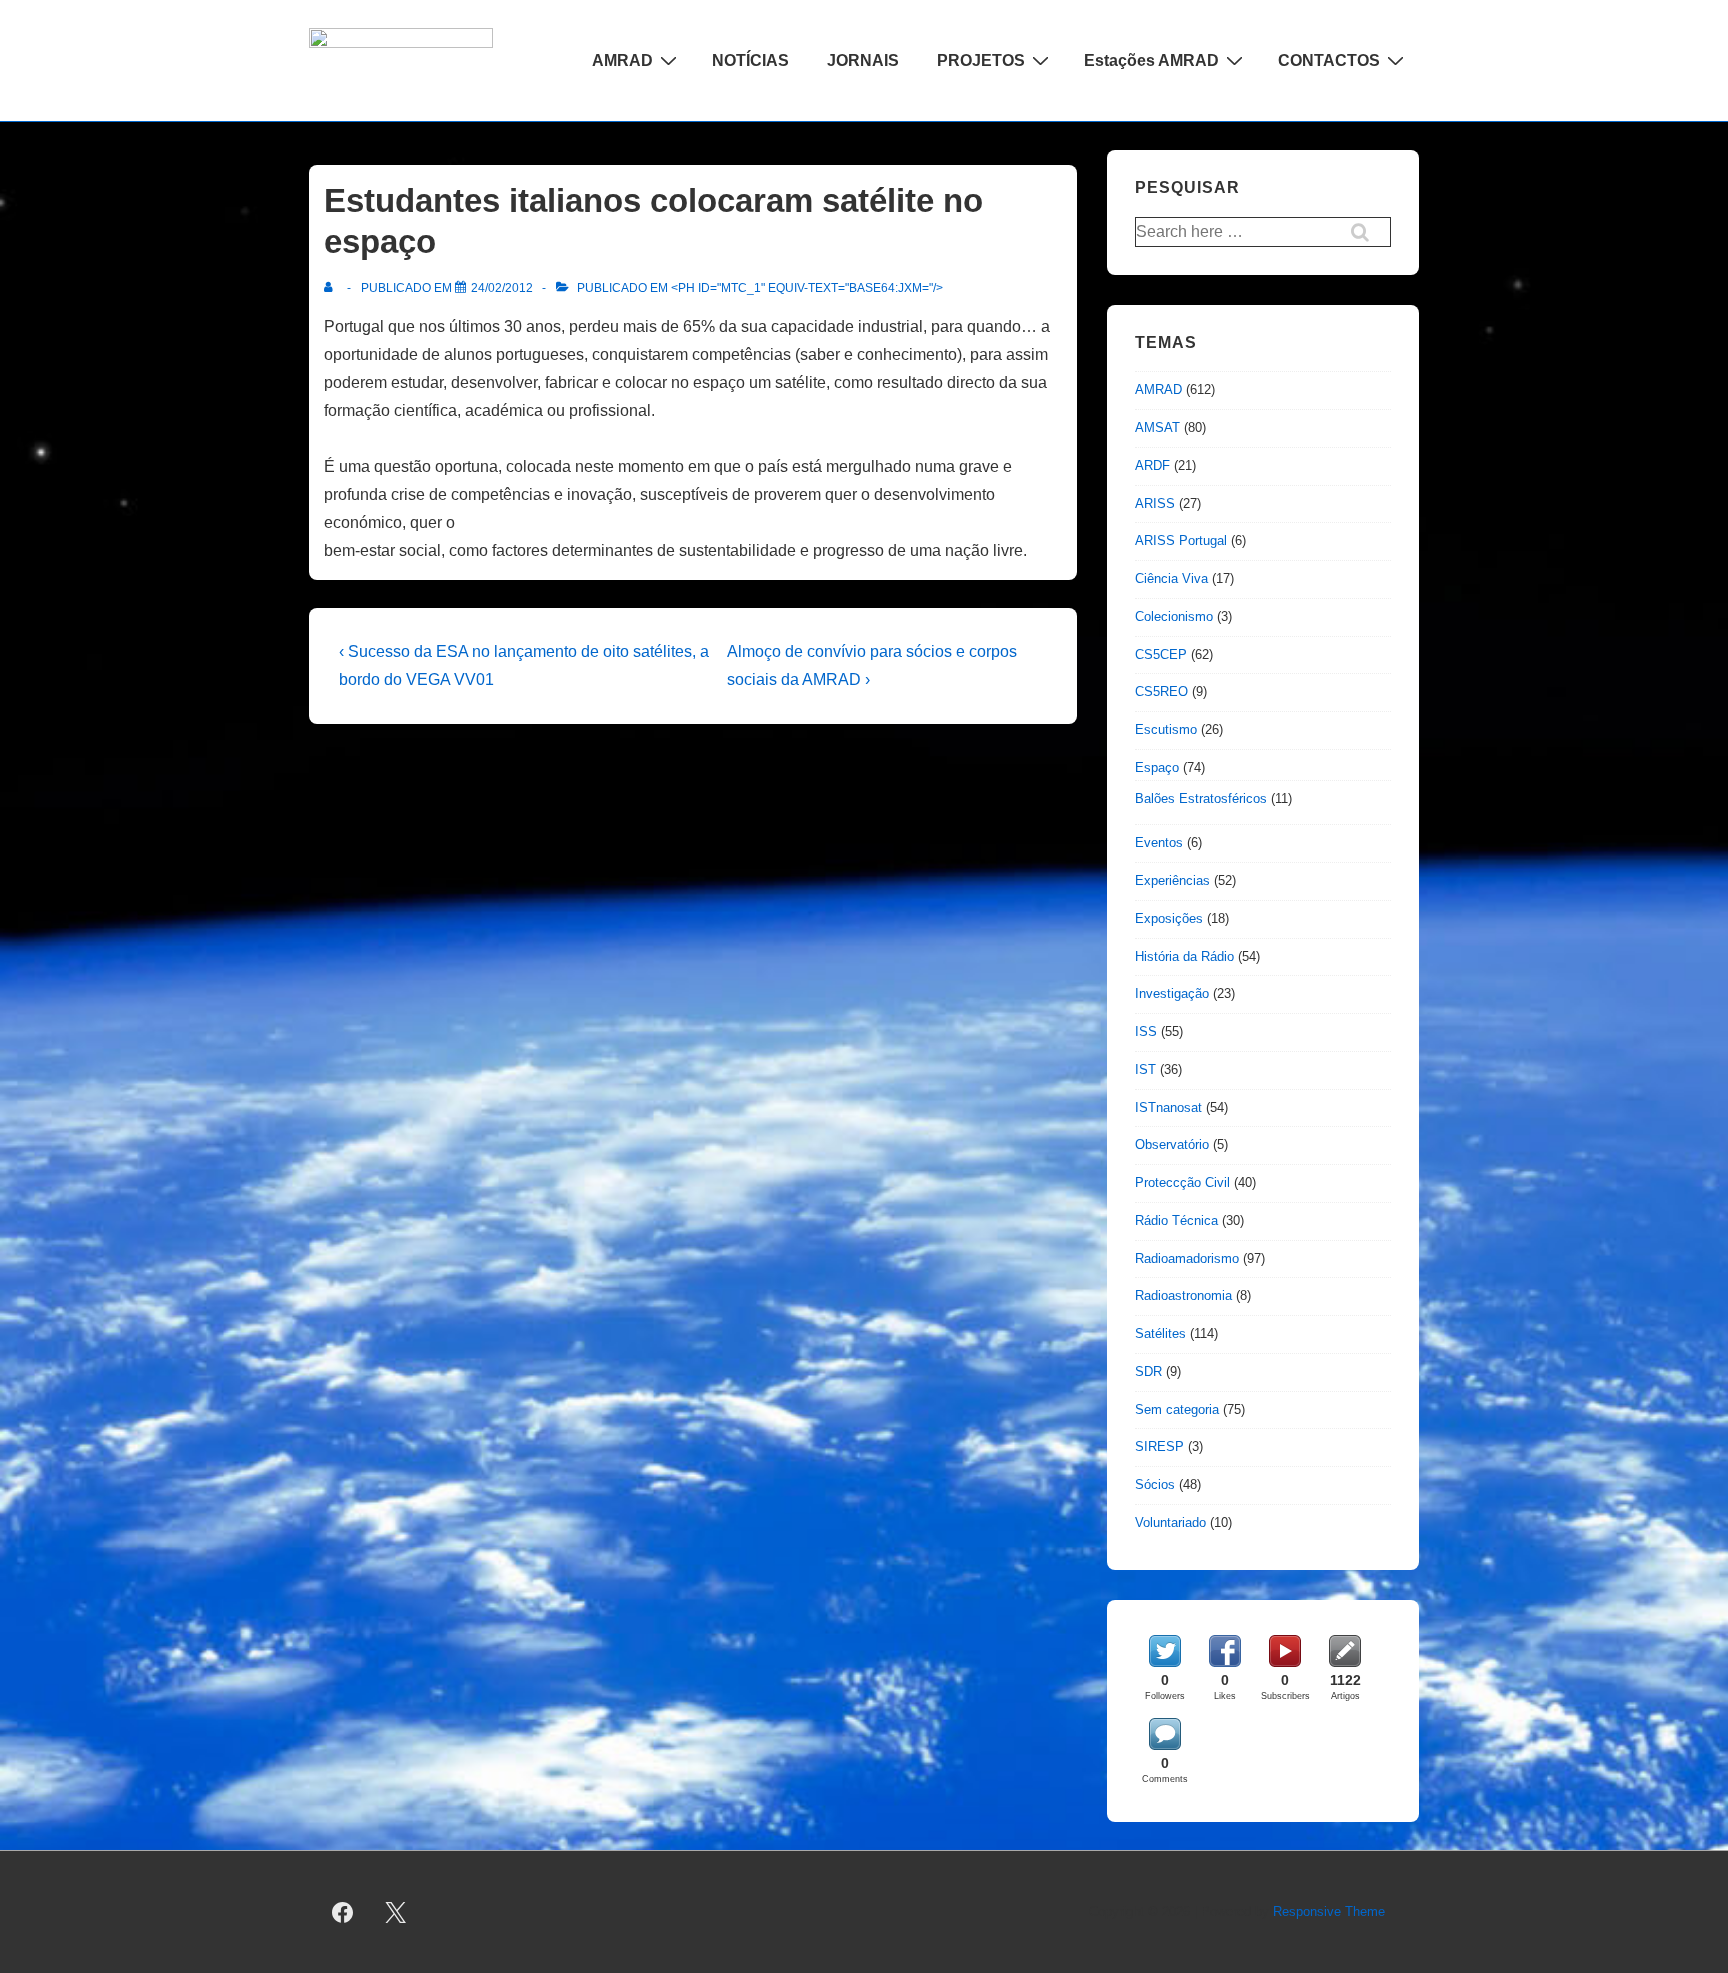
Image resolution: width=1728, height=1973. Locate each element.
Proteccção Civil (1182, 1182)
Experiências (1172, 880)
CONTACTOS (1329, 60)
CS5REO (1161, 691)
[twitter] (396, 1912)
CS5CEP (1161, 654)
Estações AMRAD (1151, 60)
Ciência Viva (1171, 578)
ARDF (1152, 465)
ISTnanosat (1168, 1107)
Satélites (1160, 1333)
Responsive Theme (1329, 1911)
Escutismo (1166, 729)
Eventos (1159, 842)
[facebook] (343, 1912)
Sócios (1155, 1484)
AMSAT (1157, 427)
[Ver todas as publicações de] (332, 288)
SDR (1148, 1371)
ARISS (1155, 503)
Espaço (1157, 767)
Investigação (1172, 993)
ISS (1146, 1031)
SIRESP (1159, 1446)
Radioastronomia (1183, 1295)
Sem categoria (1177, 1409)
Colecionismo (1174, 616)
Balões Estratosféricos (1201, 798)
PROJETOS (981, 60)
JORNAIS (863, 60)
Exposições (1169, 918)
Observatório (1172, 1144)
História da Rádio (1184, 956)
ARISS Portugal (1181, 540)
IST (1145, 1069)
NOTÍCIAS (750, 60)
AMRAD (622, 60)
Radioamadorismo (1187, 1258)
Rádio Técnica (1176, 1220)
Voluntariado (1170, 1522)
